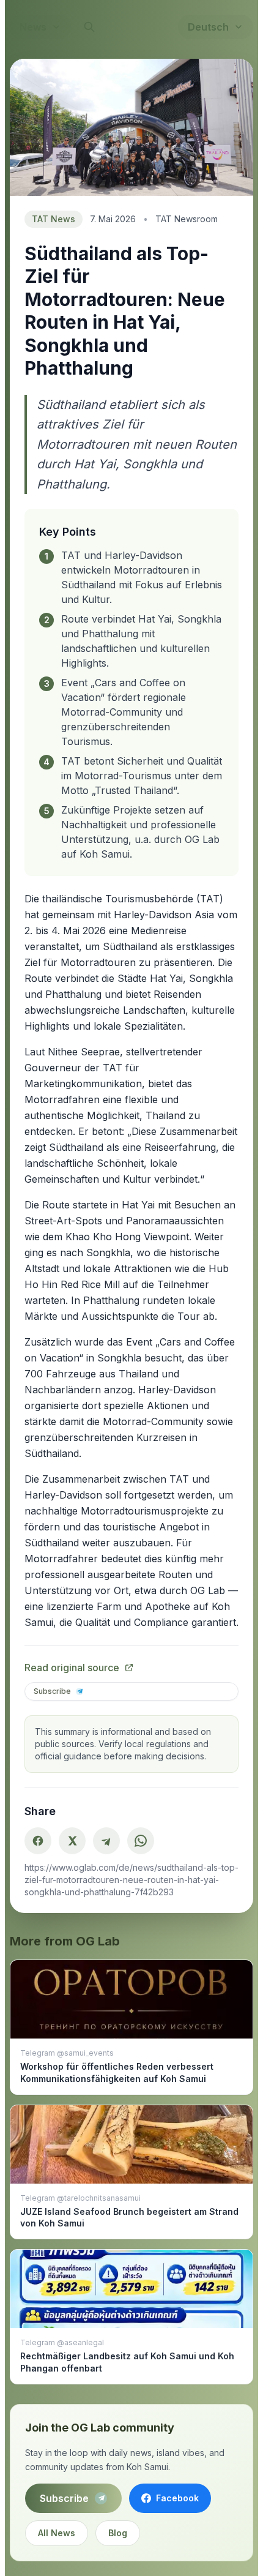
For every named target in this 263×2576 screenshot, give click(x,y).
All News (57, 2533)
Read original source (72, 1668)
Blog (118, 2533)
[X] (72, 1841)
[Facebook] (38, 1841)
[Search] (89, 27)
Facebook (177, 2498)
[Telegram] (106, 1841)
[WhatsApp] (141, 1841)
